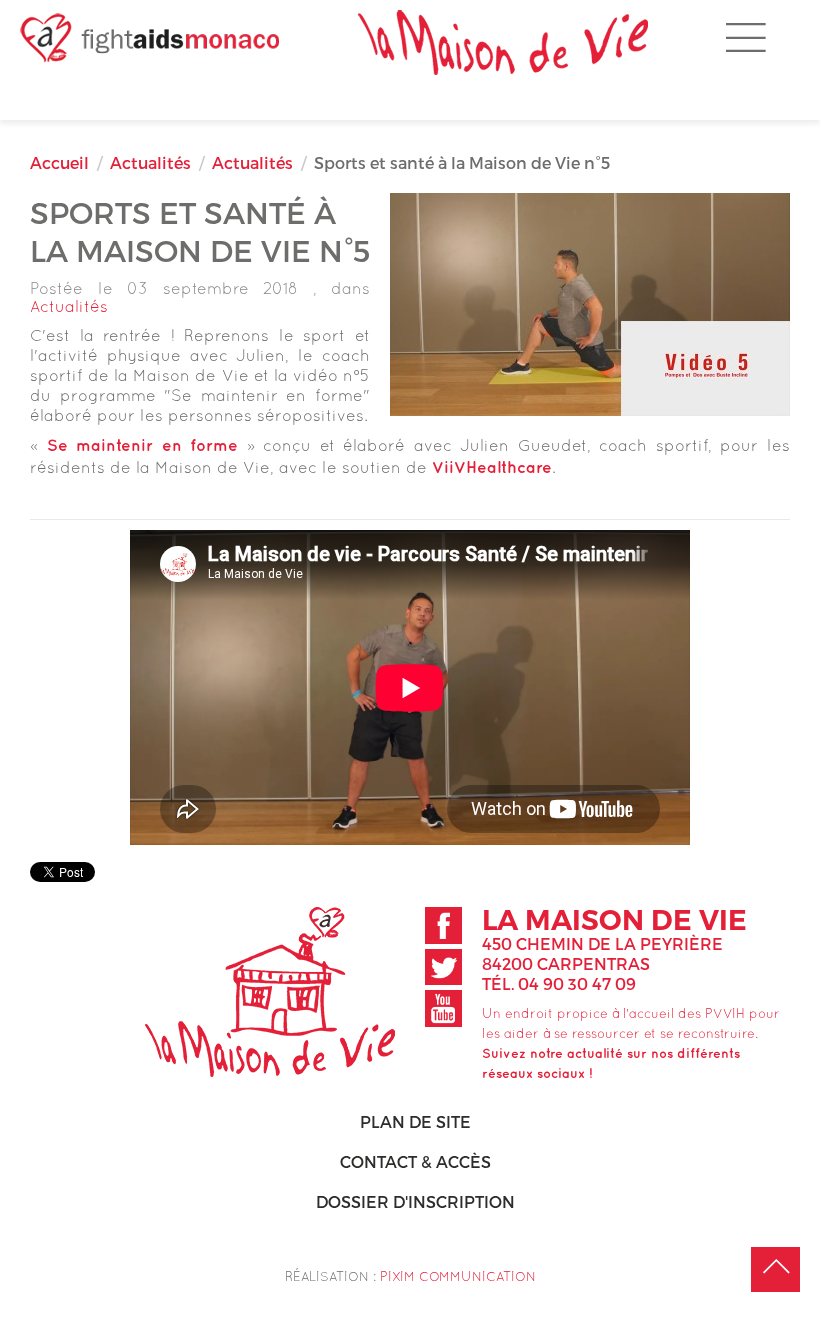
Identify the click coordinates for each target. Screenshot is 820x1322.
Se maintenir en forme (143, 446)
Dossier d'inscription (415, 1201)
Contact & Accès (415, 1161)
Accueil (59, 162)
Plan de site (415, 1121)
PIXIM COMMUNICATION (458, 1276)
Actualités (150, 162)
